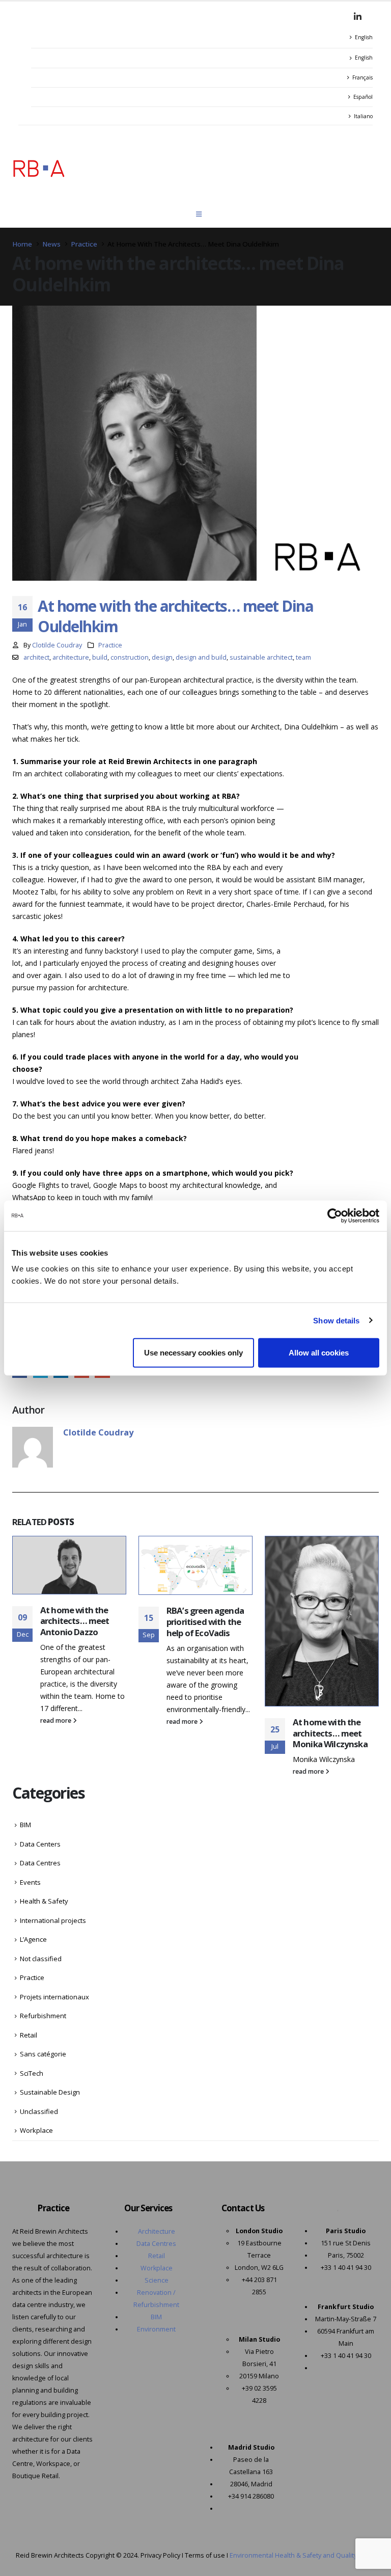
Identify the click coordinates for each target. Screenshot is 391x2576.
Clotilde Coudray (57, 645)
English (364, 37)
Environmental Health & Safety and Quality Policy (303, 2555)
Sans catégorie (43, 2054)
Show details (336, 1320)
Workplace (36, 2130)
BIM (25, 1825)
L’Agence (33, 1939)
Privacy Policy (160, 2555)
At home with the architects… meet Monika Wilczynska (330, 1733)
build (100, 657)
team (303, 657)
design (162, 657)
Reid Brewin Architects (50, 2555)
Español (363, 97)
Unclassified (39, 2111)
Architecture (157, 2231)
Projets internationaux (54, 1997)
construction (130, 657)
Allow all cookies (319, 1353)
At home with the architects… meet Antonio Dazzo (75, 1621)
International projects (53, 1920)
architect (36, 657)
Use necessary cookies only (193, 1353)
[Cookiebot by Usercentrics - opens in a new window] (335, 1215)
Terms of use (205, 2555)
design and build (201, 657)
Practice (110, 645)
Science (157, 2280)
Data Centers (40, 1844)
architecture (71, 657)
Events (30, 1882)
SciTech (32, 2073)
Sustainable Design (50, 2092)
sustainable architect (261, 657)
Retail (29, 2035)
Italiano (363, 116)
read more (57, 1720)
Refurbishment (43, 2016)
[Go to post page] (69, 1565)
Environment (156, 2329)
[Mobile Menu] (199, 214)
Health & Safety (44, 1901)
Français (362, 77)
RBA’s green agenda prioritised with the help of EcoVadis (205, 1622)
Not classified (41, 1959)
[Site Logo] (39, 168)
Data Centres (40, 1863)
